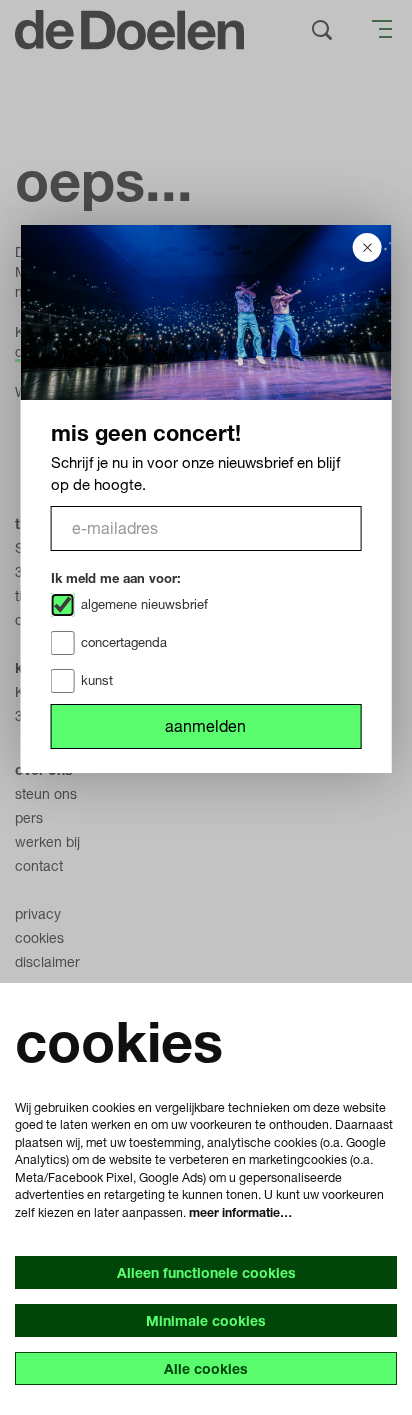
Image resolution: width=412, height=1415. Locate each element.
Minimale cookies (206, 1320)
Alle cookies (206, 1368)
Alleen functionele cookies (206, 1272)
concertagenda (124, 642)
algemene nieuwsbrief (144, 604)
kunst (97, 680)
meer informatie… (240, 1212)
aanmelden (205, 725)
